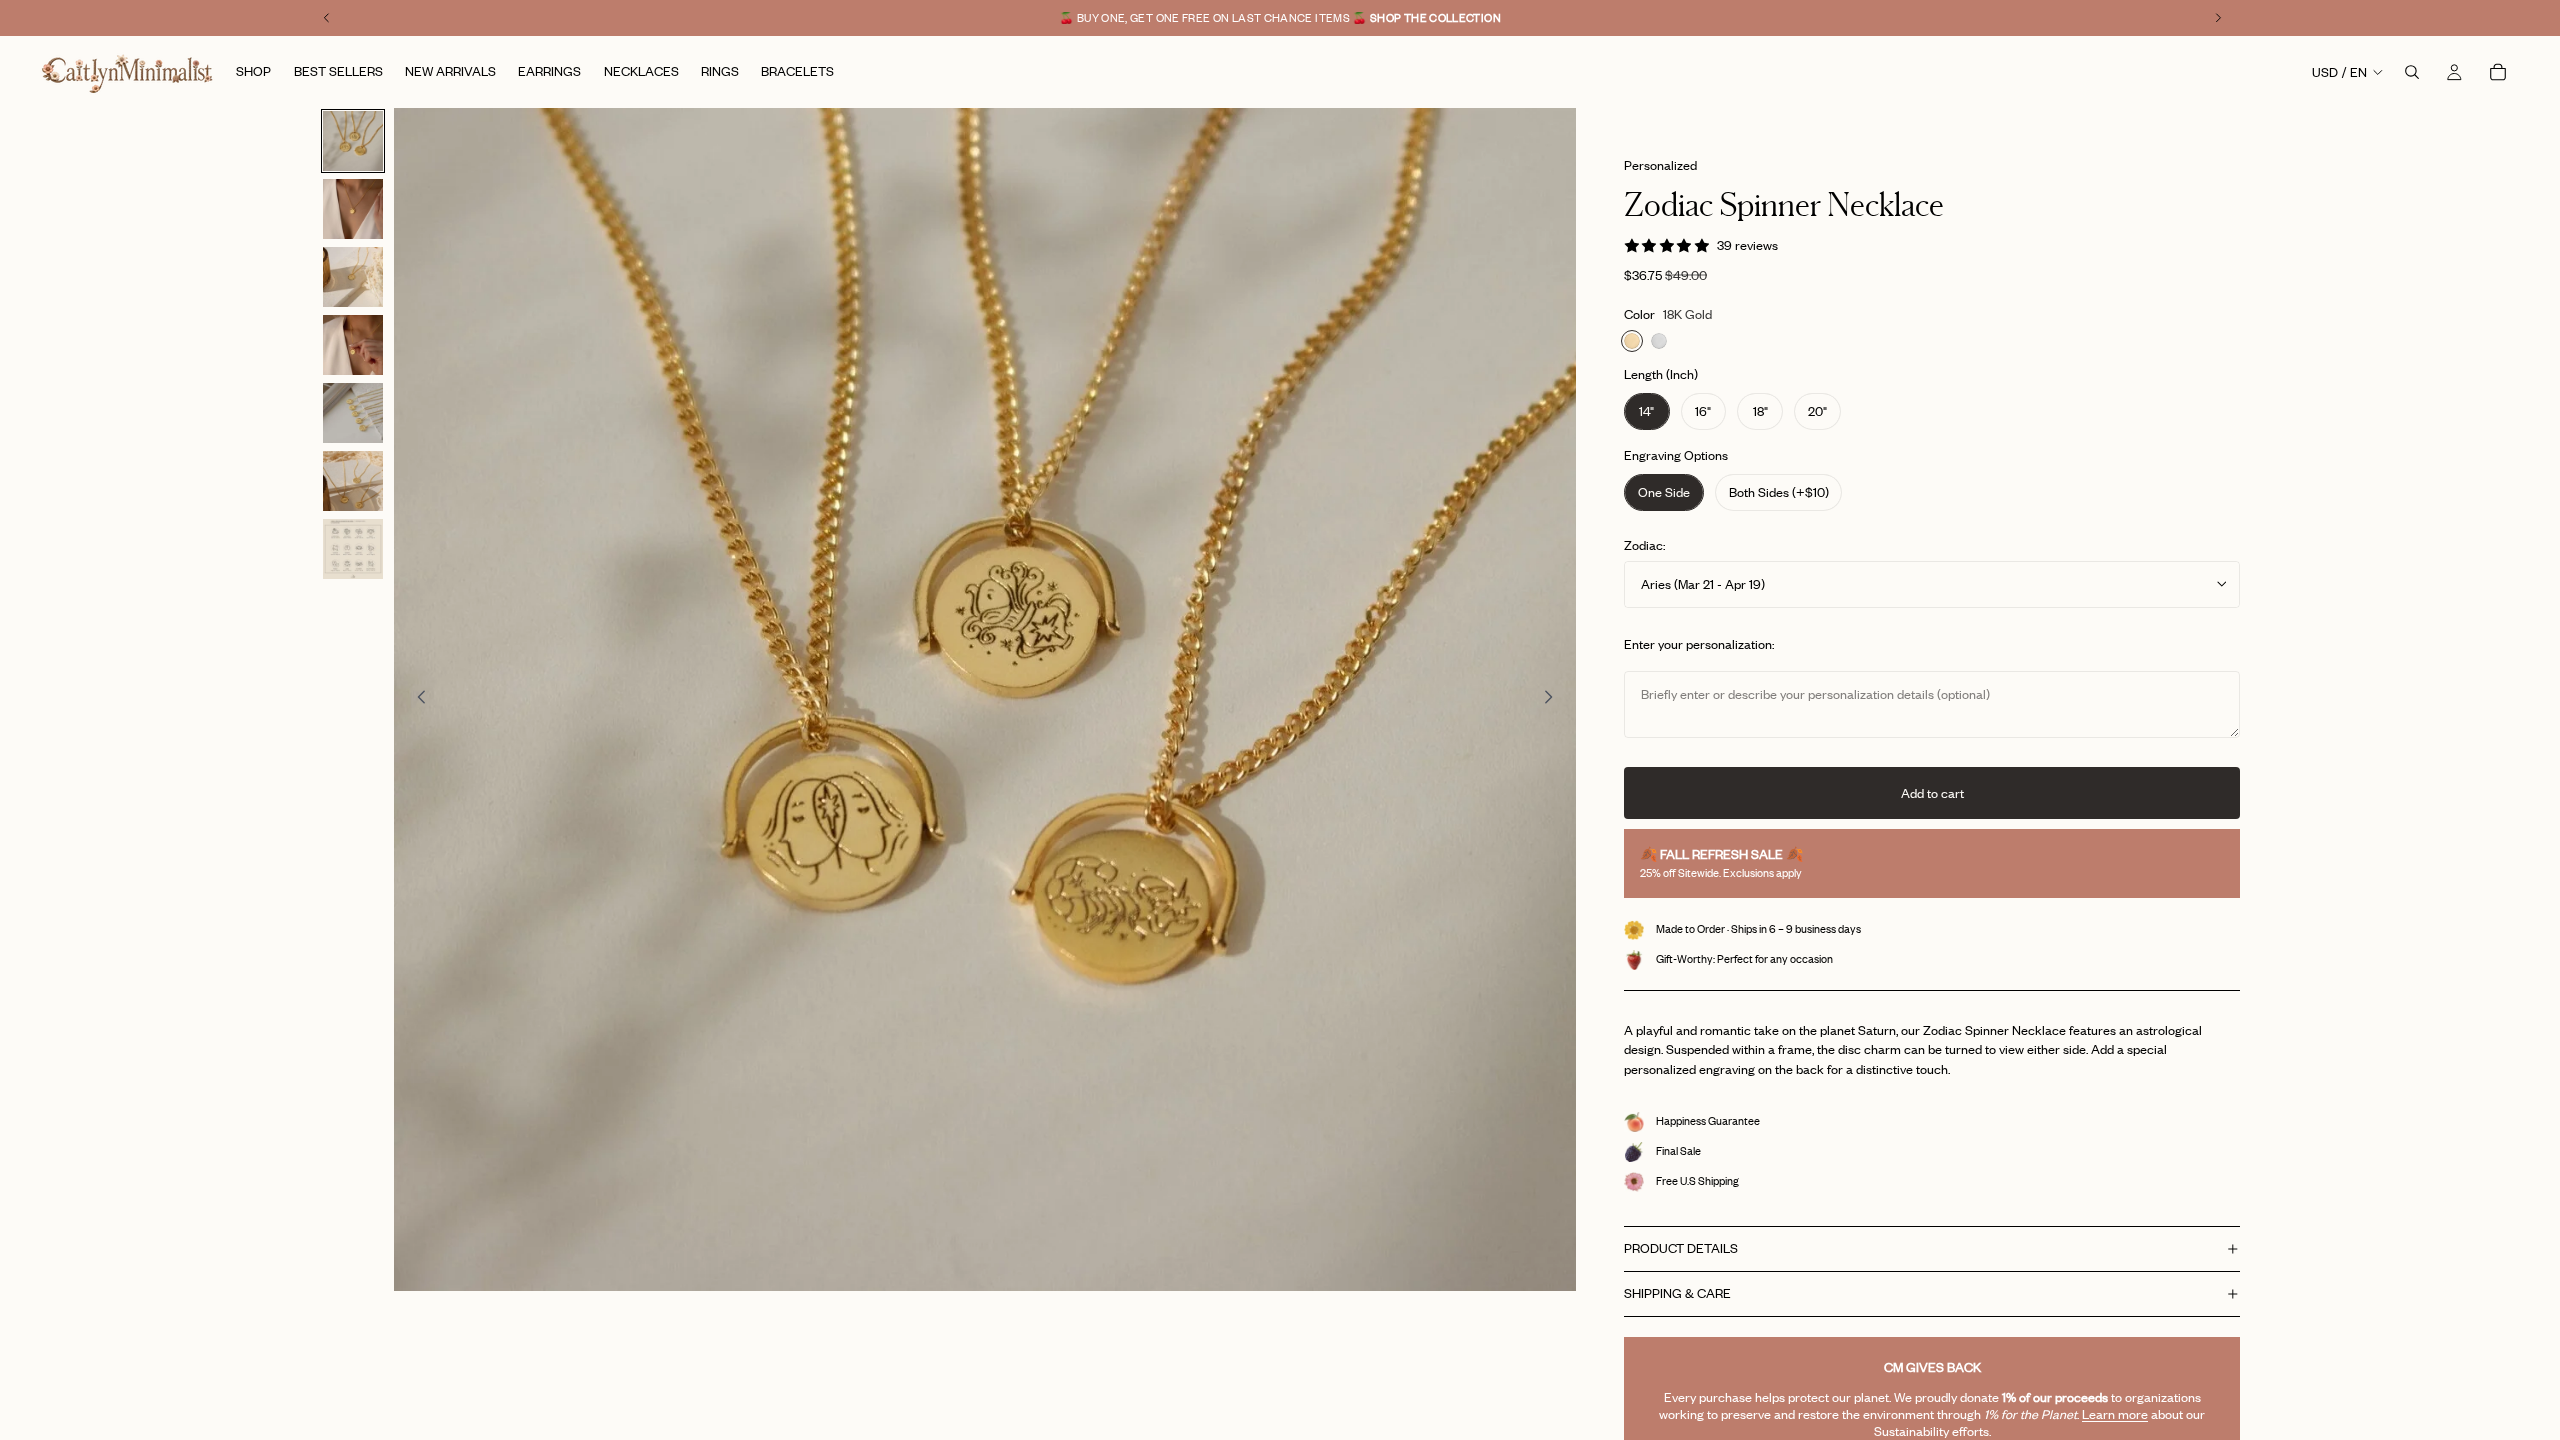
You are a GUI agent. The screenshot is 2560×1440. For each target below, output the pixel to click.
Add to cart (1932, 793)
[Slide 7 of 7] (353, 549)
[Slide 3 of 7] (353, 277)
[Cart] (2498, 72)
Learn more (2115, 1414)
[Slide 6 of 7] (353, 481)
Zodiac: (1644, 545)
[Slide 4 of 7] (353, 345)
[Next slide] (1554, 700)
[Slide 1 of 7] (353, 141)
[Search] (2412, 72)
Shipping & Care (1677, 1293)
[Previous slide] (416, 700)
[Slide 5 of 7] (353, 413)
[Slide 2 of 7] (353, 209)
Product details (1681, 1248)
